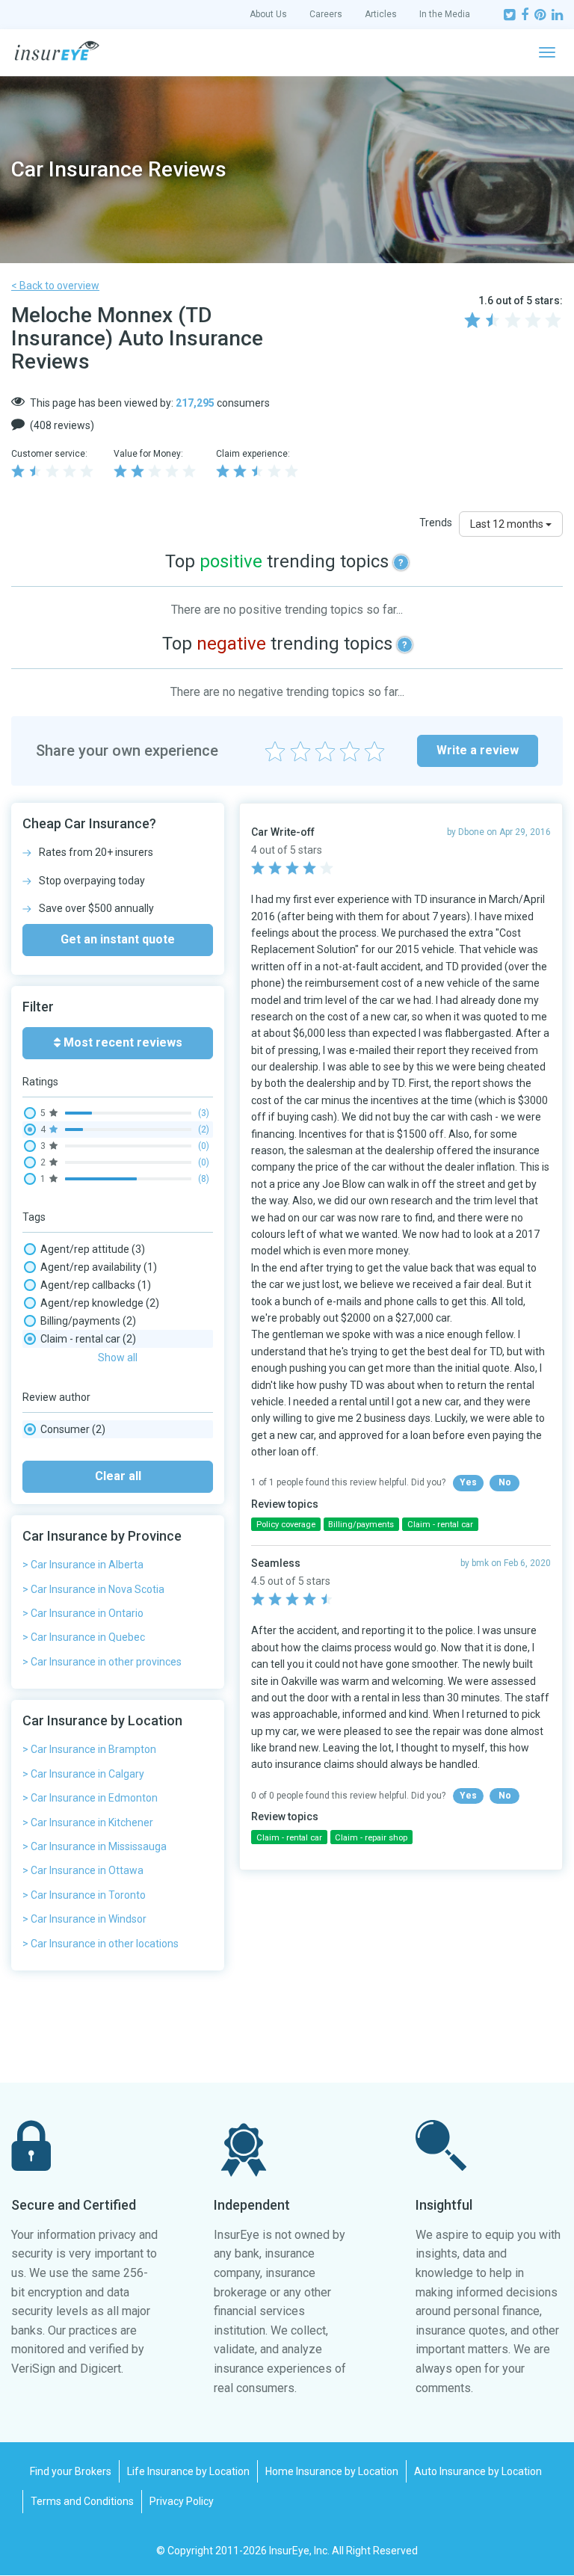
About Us (268, 14)
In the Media (445, 14)
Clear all (118, 1476)
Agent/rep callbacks (96, 1285)
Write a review (478, 750)
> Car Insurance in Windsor (84, 1919)
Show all (118, 1358)
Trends (436, 523)
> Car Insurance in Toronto (84, 1895)
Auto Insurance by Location (478, 2471)
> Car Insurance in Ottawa (83, 1870)
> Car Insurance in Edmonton (90, 1798)
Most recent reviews (121, 1042)
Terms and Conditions (82, 2501)
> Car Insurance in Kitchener (88, 1822)
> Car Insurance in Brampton (89, 1749)
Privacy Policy (182, 2501)
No (505, 1482)
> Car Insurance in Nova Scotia (93, 1589)
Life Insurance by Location (188, 2471)
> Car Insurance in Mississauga (95, 1846)
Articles (381, 14)
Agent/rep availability (99, 1267)
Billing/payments (88, 1321)
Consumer (73, 1429)
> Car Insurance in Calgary (83, 1774)
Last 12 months (508, 524)
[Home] (57, 51)
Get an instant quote (118, 939)
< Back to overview (55, 286)
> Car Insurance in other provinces (102, 1662)
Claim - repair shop (371, 1838)
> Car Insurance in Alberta (83, 1565)
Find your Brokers (71, 2471)
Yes (468, 1482)
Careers (326, 14)
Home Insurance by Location (332, 2471)
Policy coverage (286, 1525)
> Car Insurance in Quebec (84, 1637)
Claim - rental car (88, 1339)
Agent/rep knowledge (100, 1303)
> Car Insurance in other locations (101, 1944)
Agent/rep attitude (93, 1249)
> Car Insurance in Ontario (83, 1613)
